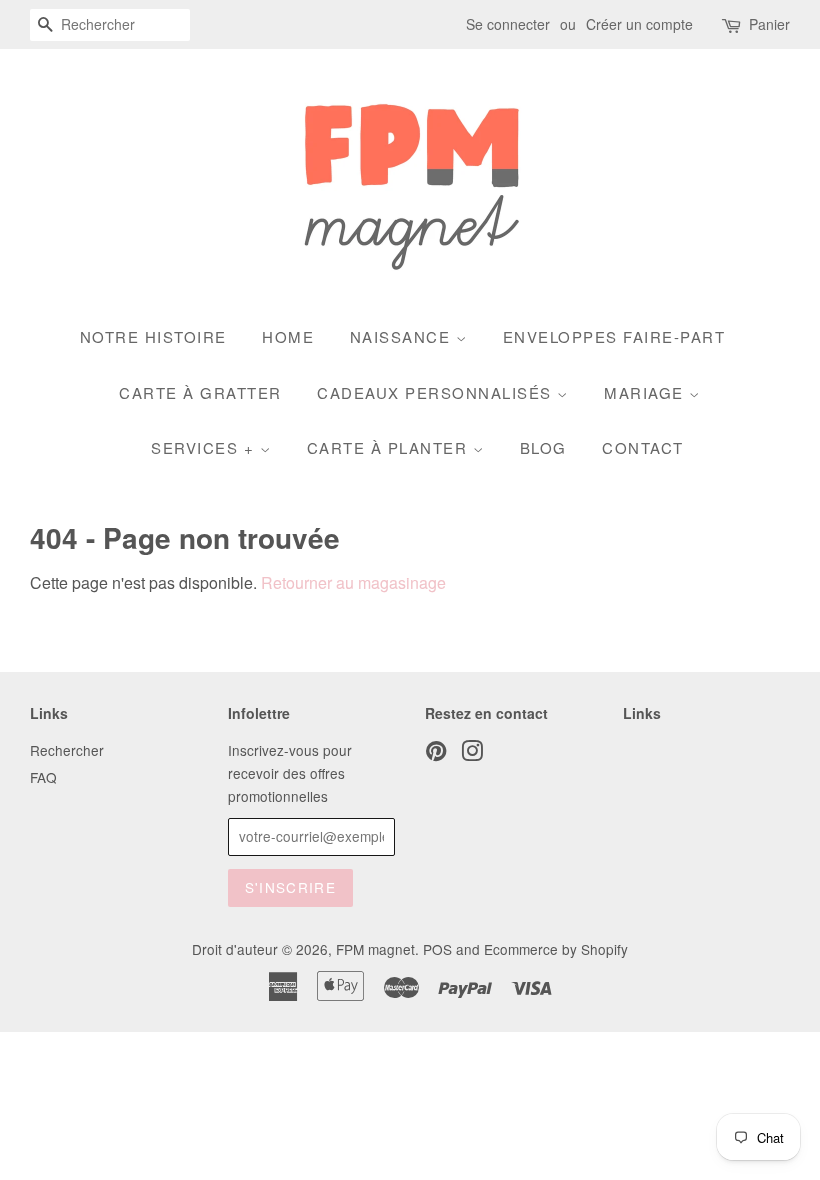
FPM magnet (375, 949)
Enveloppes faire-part (614, 336)
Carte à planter (390, 447)
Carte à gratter (200, 392)
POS (437, 949)
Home (288, 336)
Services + (205, 447)
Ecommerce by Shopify (556, 949)
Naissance (403, 336)
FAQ (43, 777)
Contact (643, 447)
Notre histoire (153, 336)
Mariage (646, 392)
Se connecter (508, 24)
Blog (543, 447)
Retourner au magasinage (353, 582)
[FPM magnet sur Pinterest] (436, 754)
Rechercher (67, 750)
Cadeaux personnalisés (437, 392)
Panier (769, 24)
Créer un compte (639, 24)
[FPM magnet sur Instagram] (472, 754)
